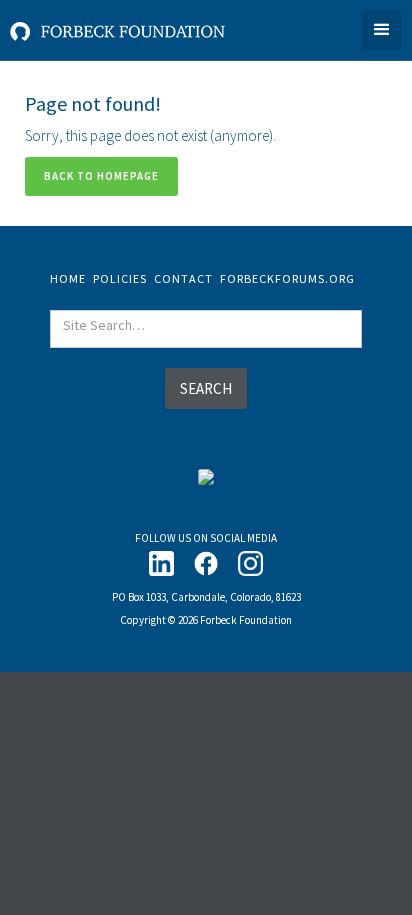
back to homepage (101, 176)
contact (183, 278)
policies (120, 278)
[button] (382, 30)
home (68, 278)
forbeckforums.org (287, 278)
